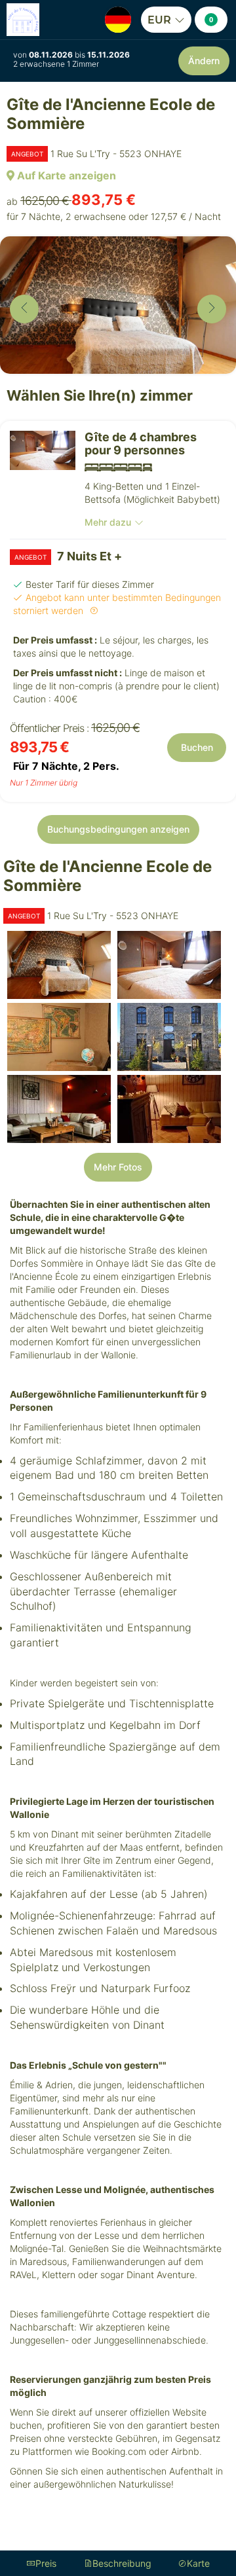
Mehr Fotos (118, 1167)
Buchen (197, 747)
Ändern (204, 61)
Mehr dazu (108, 522)
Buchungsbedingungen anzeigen (118, 829)
